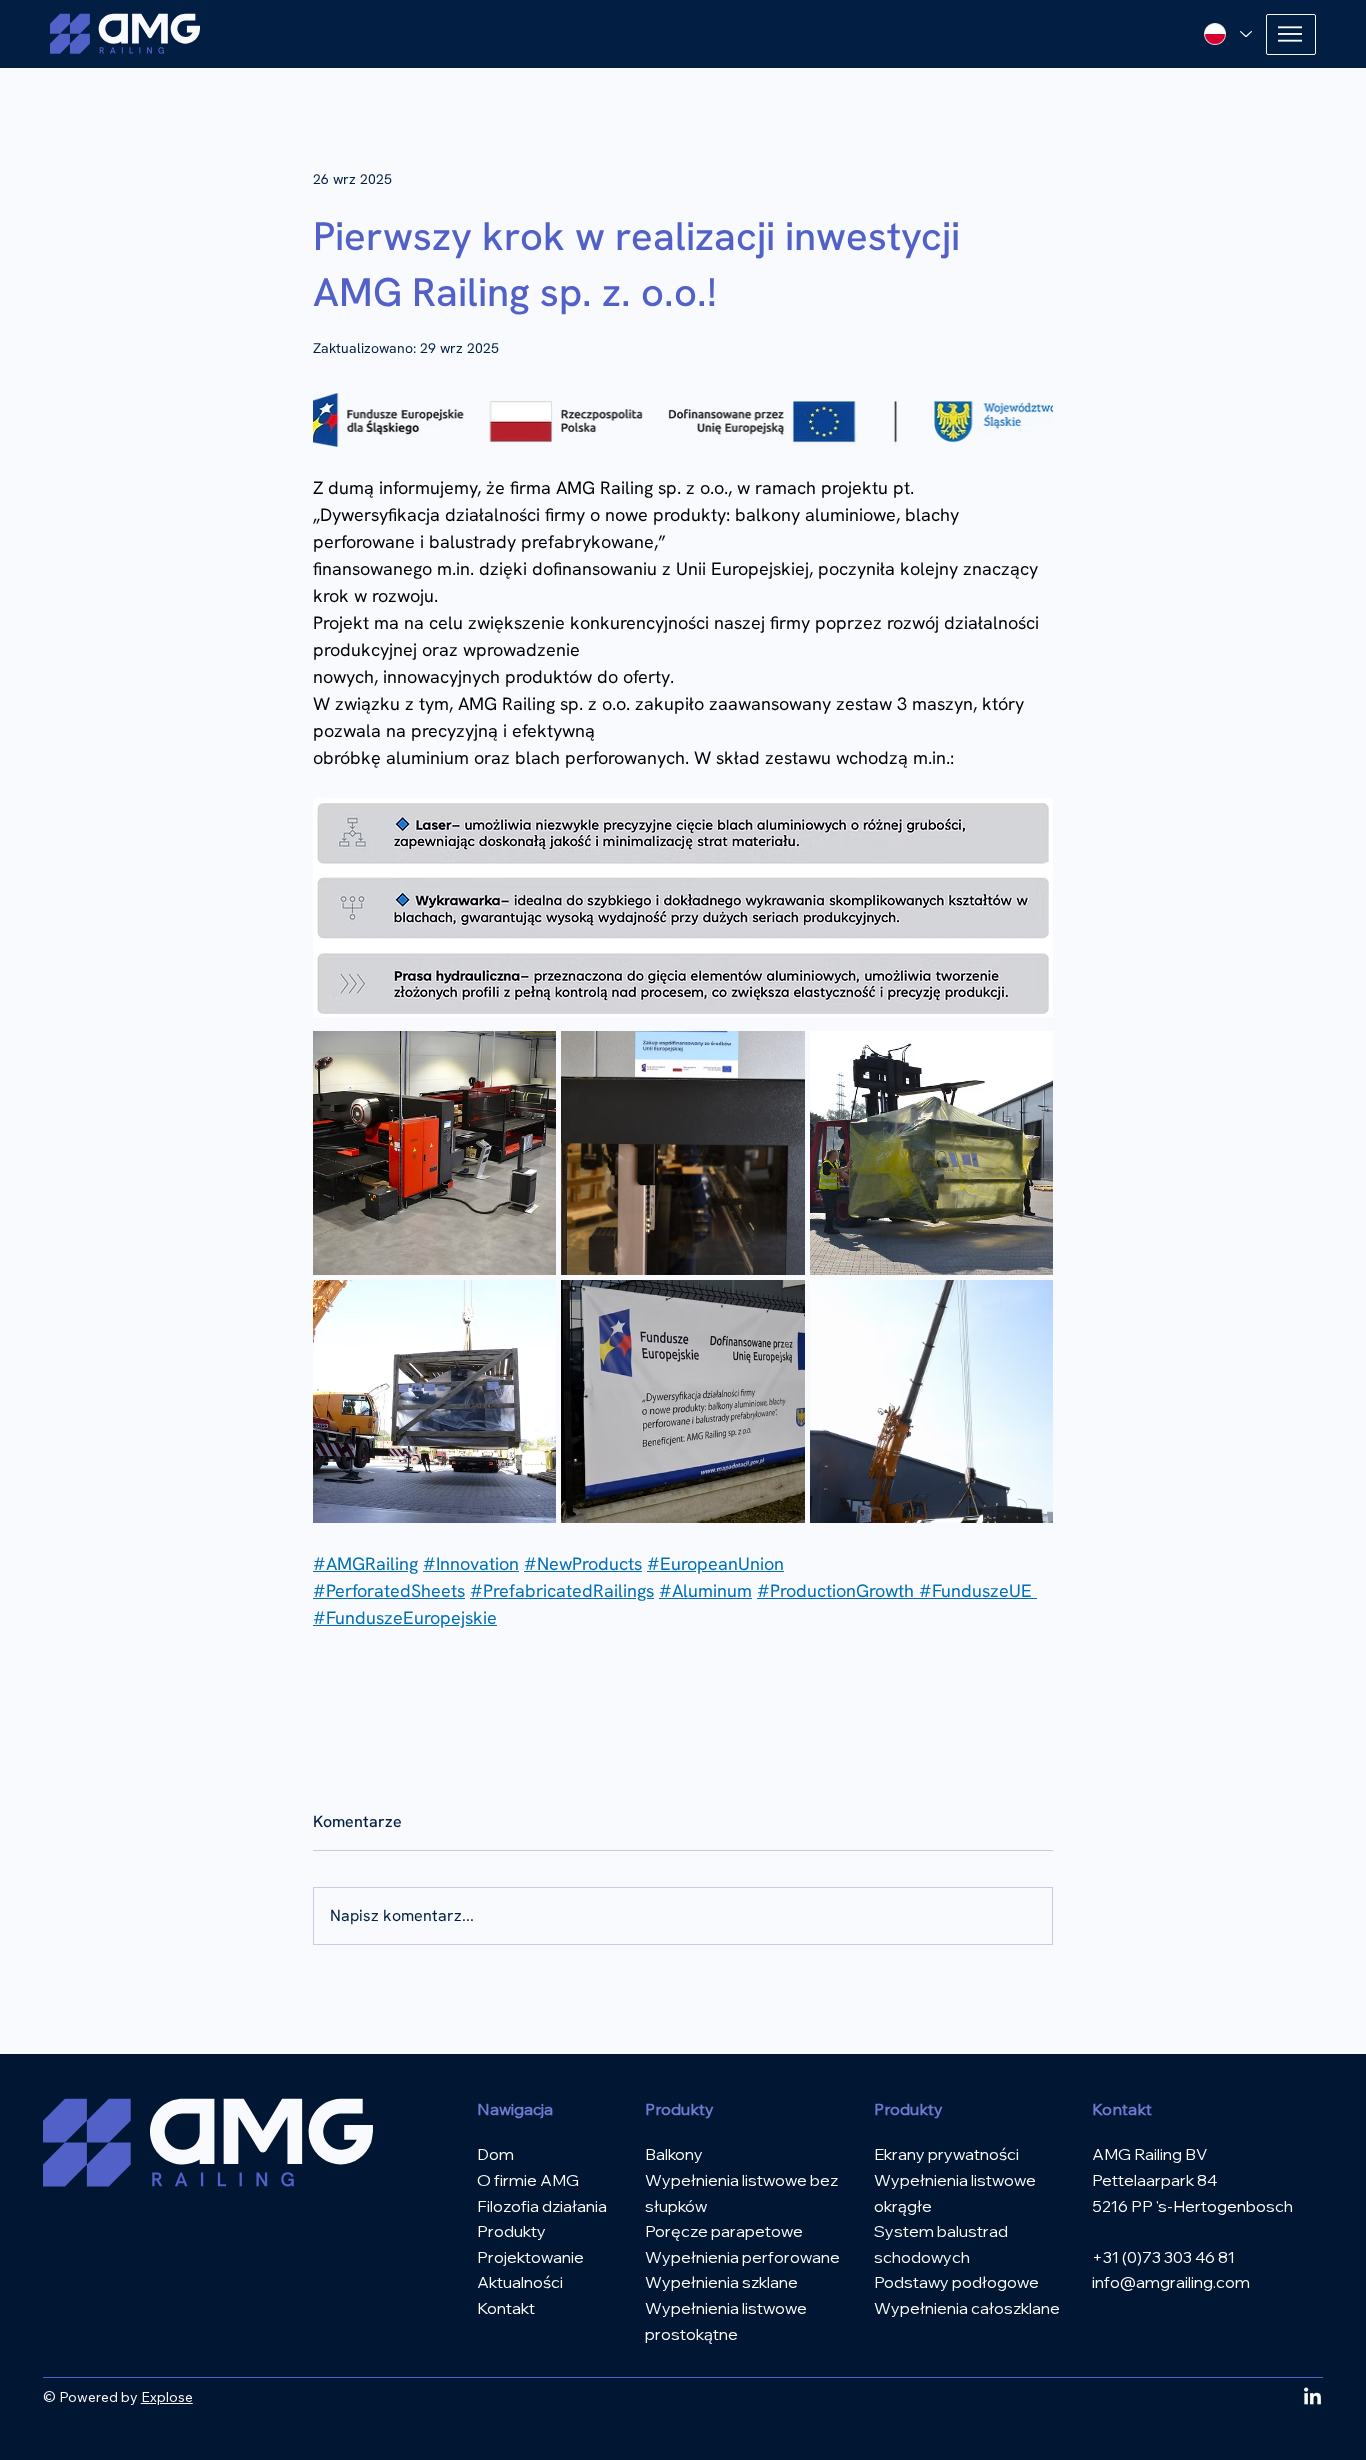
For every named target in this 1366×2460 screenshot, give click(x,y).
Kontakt (506, 2308)
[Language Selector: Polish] (1228, 34)
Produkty (511, 2231)
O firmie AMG (528, 2180)
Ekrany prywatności (946, 2154)
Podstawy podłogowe (956, 2282)
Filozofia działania (542, 2206)
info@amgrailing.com (1171, 2282)
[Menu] (1291, 34)
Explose (167, 2397)
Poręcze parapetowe (724, 2231)
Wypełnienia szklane (721, 2282)
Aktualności (520, 2282)
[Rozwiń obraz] (434, 1152)
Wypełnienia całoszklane (967, 2308)
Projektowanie (530, 2257)
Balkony (674, 2154)
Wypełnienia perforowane (742, 2257)
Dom (495, 2154)
